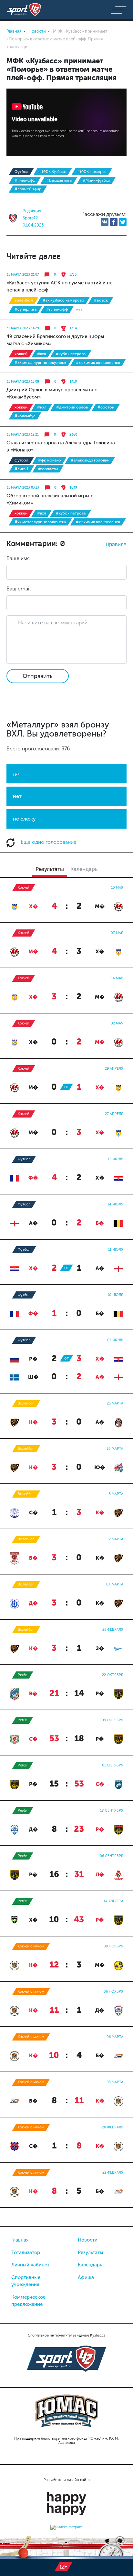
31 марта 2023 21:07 (23, 275)
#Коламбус (25, 416)
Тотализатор (26, 2253)
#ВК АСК (101, 300)
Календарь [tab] (84, 869)
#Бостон (106, 407)
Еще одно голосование (48, 842)
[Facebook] (114, 222)
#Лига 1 (21, 469)
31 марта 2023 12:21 (23, 435)
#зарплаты (48, 469)
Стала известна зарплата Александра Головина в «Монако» (61, 446)
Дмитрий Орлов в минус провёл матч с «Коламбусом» (52, 393)
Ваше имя (18, 558)
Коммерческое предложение (28, 2301)
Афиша (86, 2277)
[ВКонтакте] (105, 222)
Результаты (91, 2253)
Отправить (38, 676)
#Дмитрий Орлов (72, 407)
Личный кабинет (30, 2265)
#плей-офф (25, 180)
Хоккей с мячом (31, 1946)
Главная (20, 2240)
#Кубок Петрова (71, 354)
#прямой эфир (28, 189)
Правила (116, 544)
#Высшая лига (59, 180)
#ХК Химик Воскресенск (98, 363)
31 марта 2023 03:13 (23, 488)
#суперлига (26, 309)
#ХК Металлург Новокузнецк (40, 363)
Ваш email (19, 589)
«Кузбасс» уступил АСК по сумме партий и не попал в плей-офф (59, 286)
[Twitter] (123, 222)
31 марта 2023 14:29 (23, 328)
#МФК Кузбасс (53, 172)
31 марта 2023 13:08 (23, 382)
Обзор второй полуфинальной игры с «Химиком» (50, 499)
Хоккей (21, 354)
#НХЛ (42, 407)
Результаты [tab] (50, 869)
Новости (88, 2240)
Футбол (21, 172)
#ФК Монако (50, 460)
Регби (23, 1675)
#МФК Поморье (92, 172)
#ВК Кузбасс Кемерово (63, 300)
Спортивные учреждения (26, 2281)
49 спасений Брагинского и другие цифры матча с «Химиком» (55, 340)
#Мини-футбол (96, 180)
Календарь (90, 2265)
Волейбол (24, 300)
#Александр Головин (90, 460)
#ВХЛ (42, 354)
